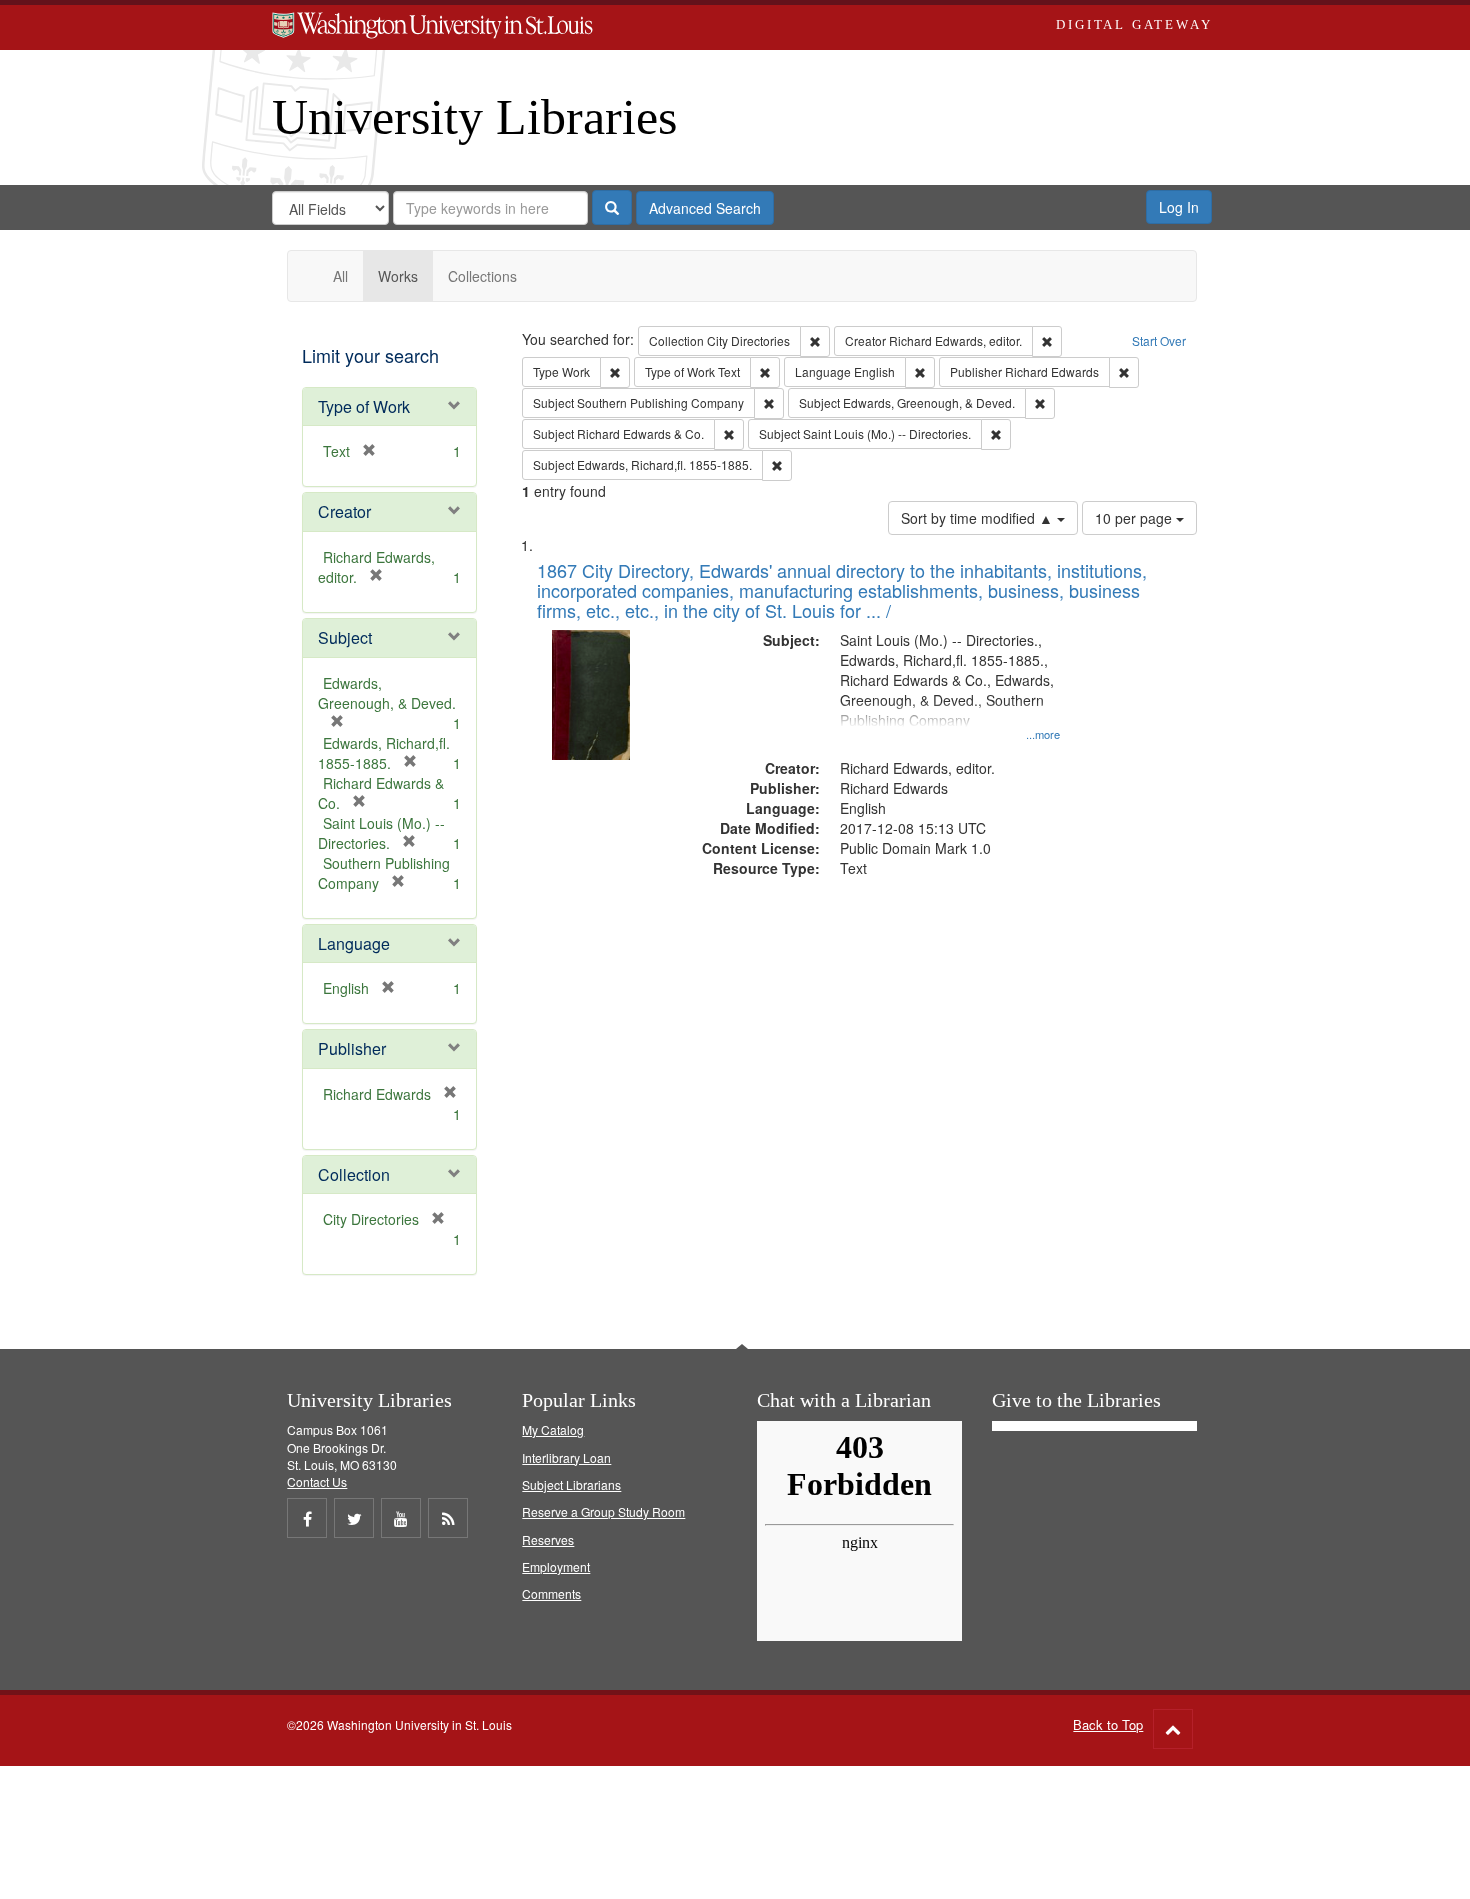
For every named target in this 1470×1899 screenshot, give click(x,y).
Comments (551, 1593)
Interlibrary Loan (566, 1457)
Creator (344, 511)
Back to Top (1108, 1724)
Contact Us (317, 1481)
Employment (556, 1566)
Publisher (352, 1048)
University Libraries (474, 117)
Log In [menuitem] (1179, 207)
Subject (345, 637)
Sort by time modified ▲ (979, 518)
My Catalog (553, 1429)
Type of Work (364, 406)
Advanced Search (705, 208)
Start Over (1159, 340)
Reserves (548, 1539)
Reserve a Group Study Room (603, 1511)
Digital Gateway (1134, 24)
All (340, 276)
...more (1043, 734)
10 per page (1135, 518)
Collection (354, 1174)
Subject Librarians (571, 1484)
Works (398, 276)
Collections (482, 276)
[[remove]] (444, 1094)
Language (354, 943)
